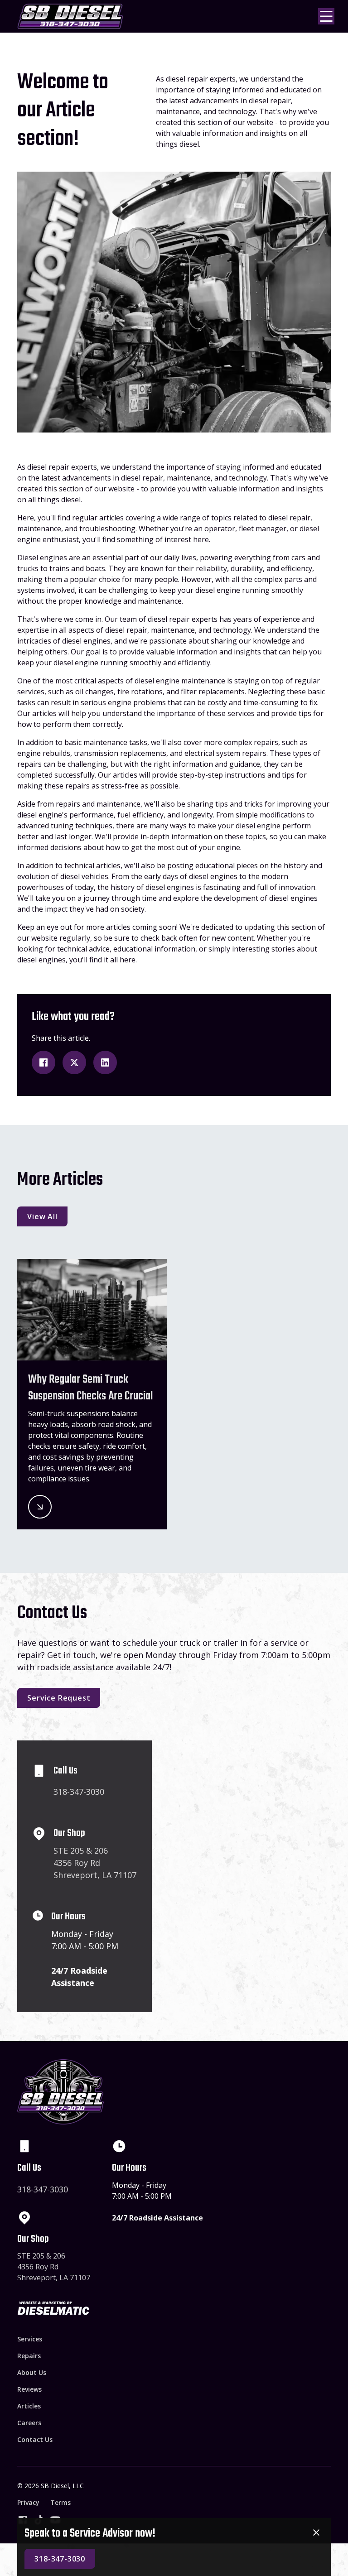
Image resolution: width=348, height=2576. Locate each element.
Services (30, 2339)
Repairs (29, 2356)
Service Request (59, 1698)
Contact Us (35, 2439)
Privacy (28, 2502)
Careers (29, 2423)
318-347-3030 (60, 2559)
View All (42, 1216)
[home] (70, 16)
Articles (29, 2406)
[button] (324, 16)
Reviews (29, 2389)
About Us (32, 2372)
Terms (60, 2502)
